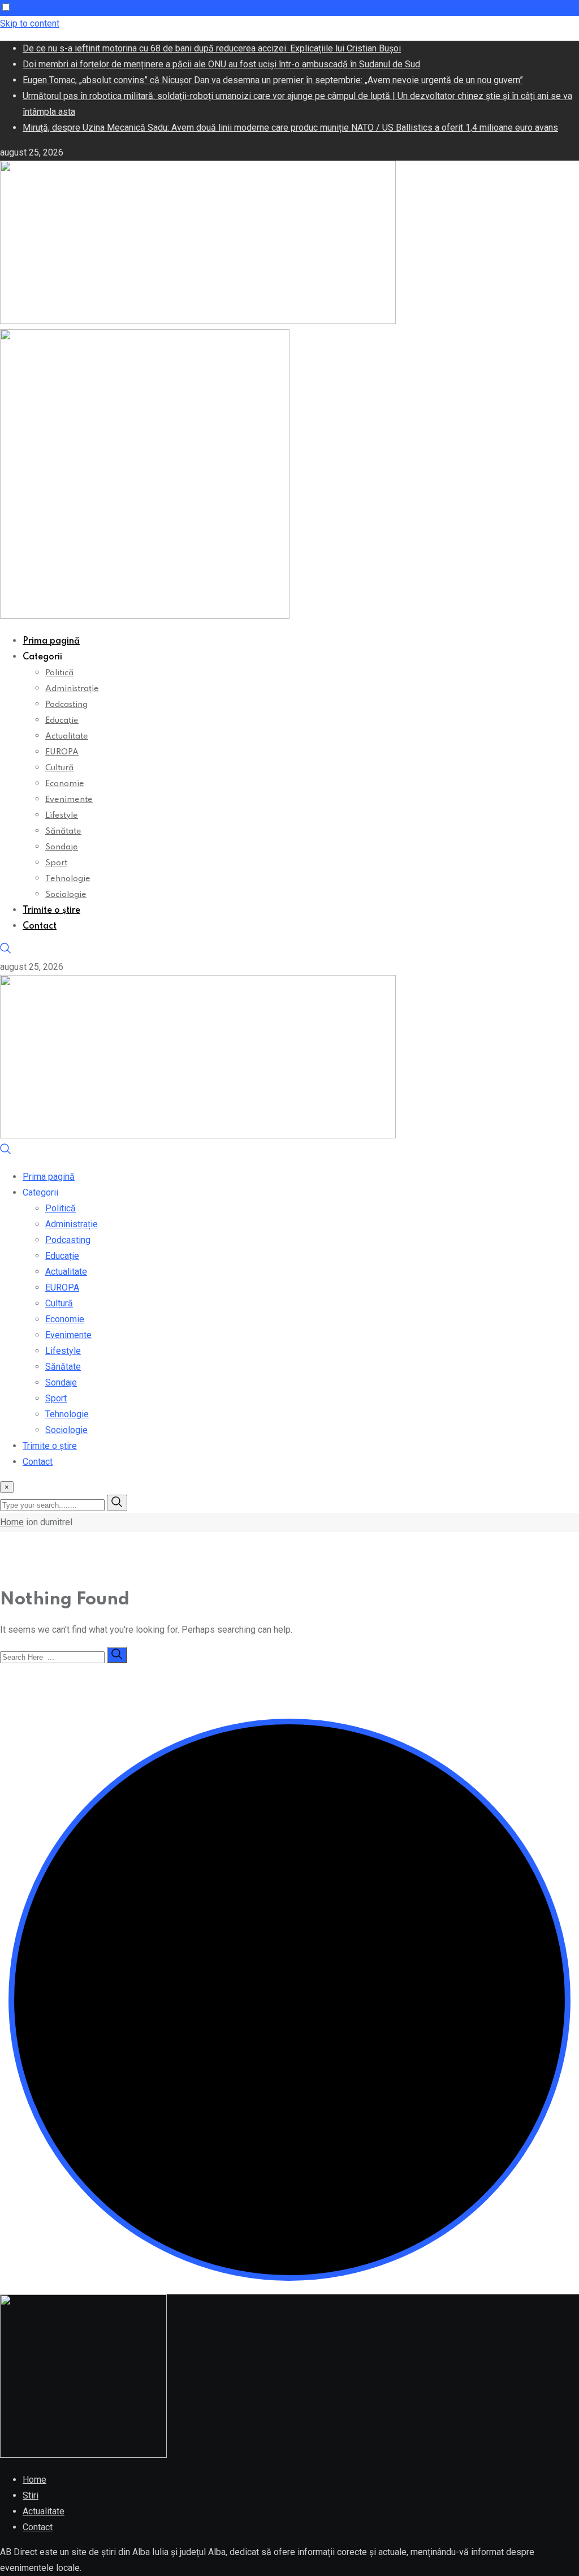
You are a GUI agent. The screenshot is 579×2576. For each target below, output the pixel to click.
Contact (40, 926)
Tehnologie (68, 879)
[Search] (6, 951)
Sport (56, 863)
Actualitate (67, 736)
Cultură (59, 768)
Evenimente (69, 800)
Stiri (31, 2495)
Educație (62, 720)
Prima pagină (51, 641)
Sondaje (62, 847)
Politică (59, 673)
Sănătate (63, 831)
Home (12, 1522)
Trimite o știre (51, 911)
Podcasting (66, 705)
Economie (65, 784)
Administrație (72, 689)
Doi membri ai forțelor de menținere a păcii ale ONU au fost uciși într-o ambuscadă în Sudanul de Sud (221, 64)
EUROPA (62, 752)
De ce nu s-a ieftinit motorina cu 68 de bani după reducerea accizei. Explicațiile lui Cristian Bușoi (212, 48)
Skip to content (30, 23)
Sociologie (66, 895)
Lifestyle (62, 815)
